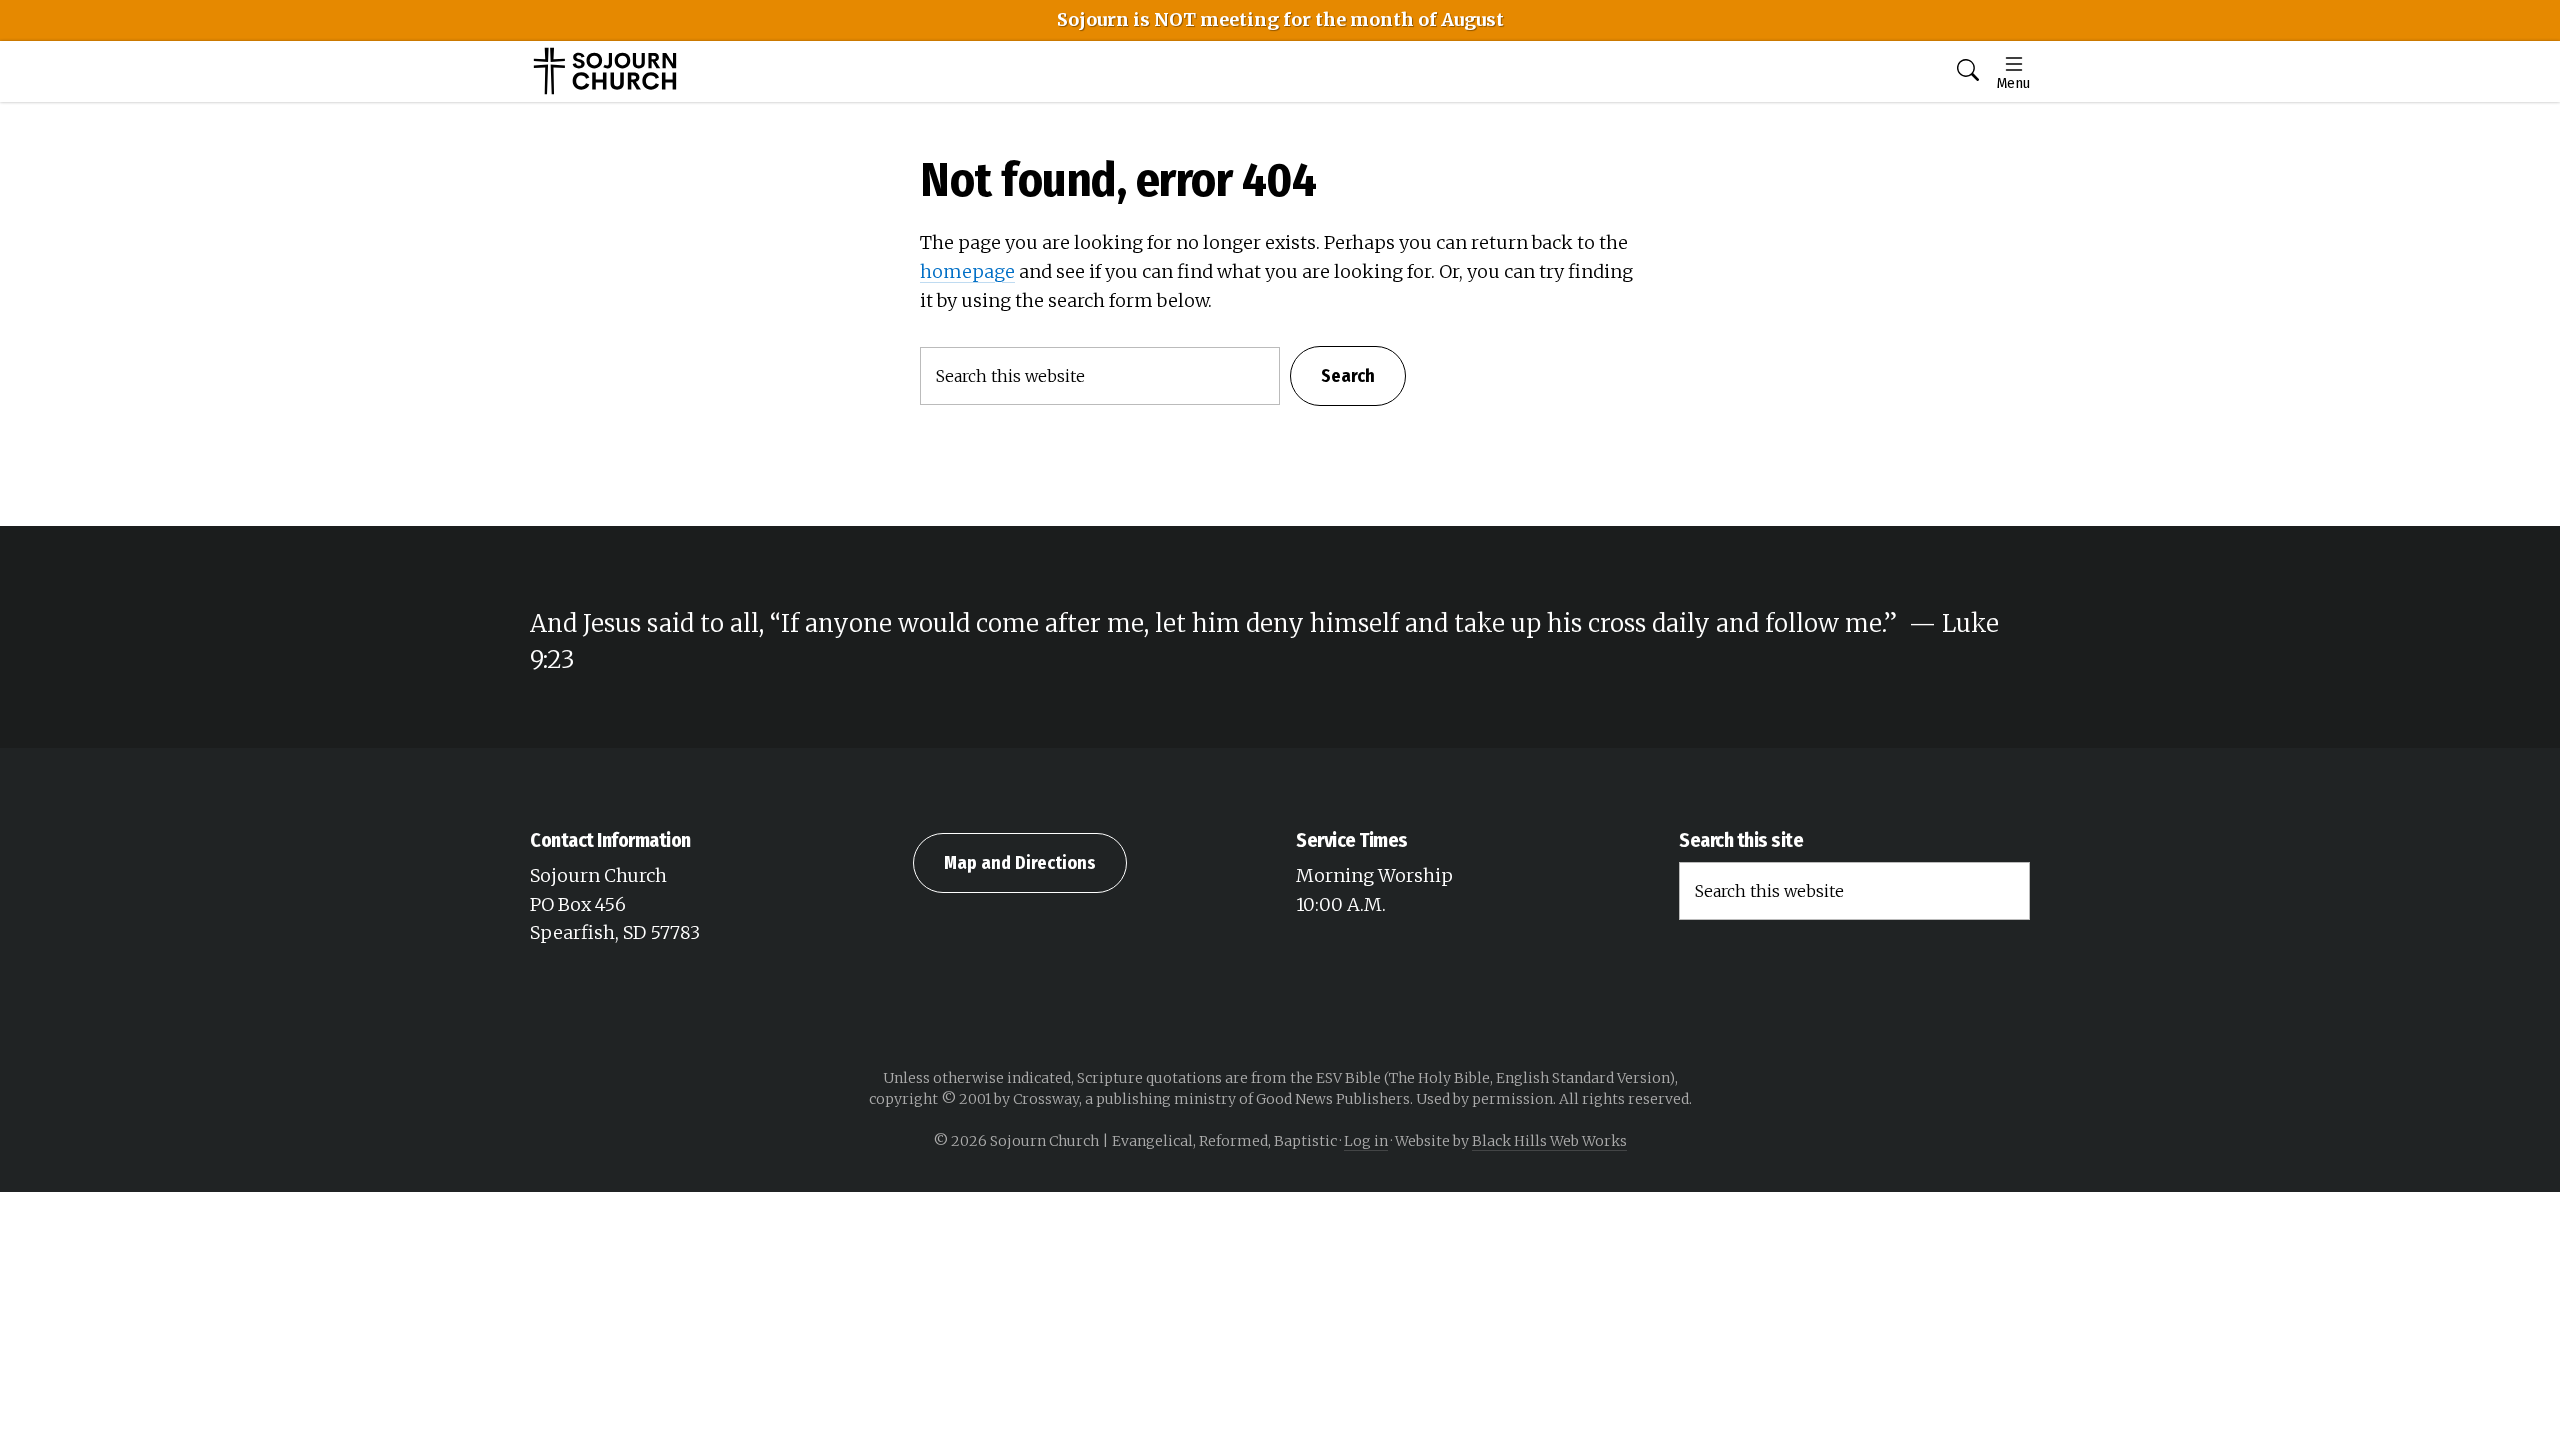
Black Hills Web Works (1549, 1141)
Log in (1366, 1141)
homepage (967, 271)
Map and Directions (1020, 863)
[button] (1968, 71)
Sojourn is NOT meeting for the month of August (1280, 19)
